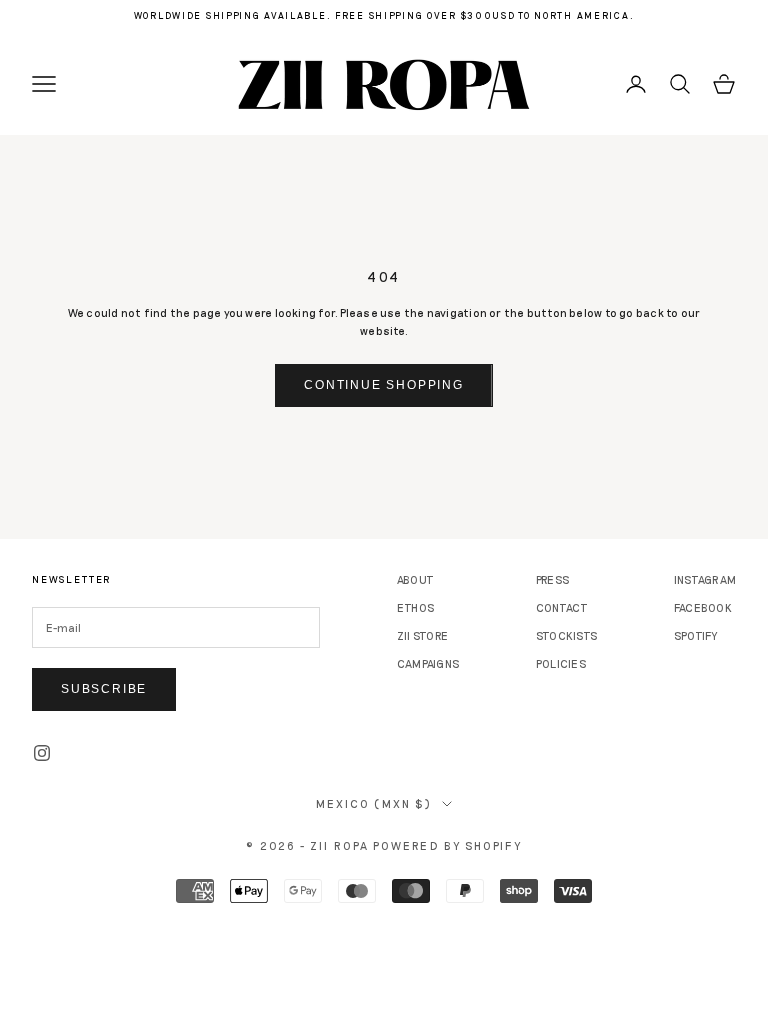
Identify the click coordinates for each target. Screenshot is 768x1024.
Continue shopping (384, 385)
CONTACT (562, 607)
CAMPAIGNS (428, 663)
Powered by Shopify (447, 845)
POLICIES (561, 663)
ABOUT (415, 579)
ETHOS (415, 607)
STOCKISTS (566, 635)
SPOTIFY (696, 635)
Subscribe (104, 689)
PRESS (552, 579)
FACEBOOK (703, 607)
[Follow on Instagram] (42, 753)
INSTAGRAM (705, 579)
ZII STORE (422, 635)
